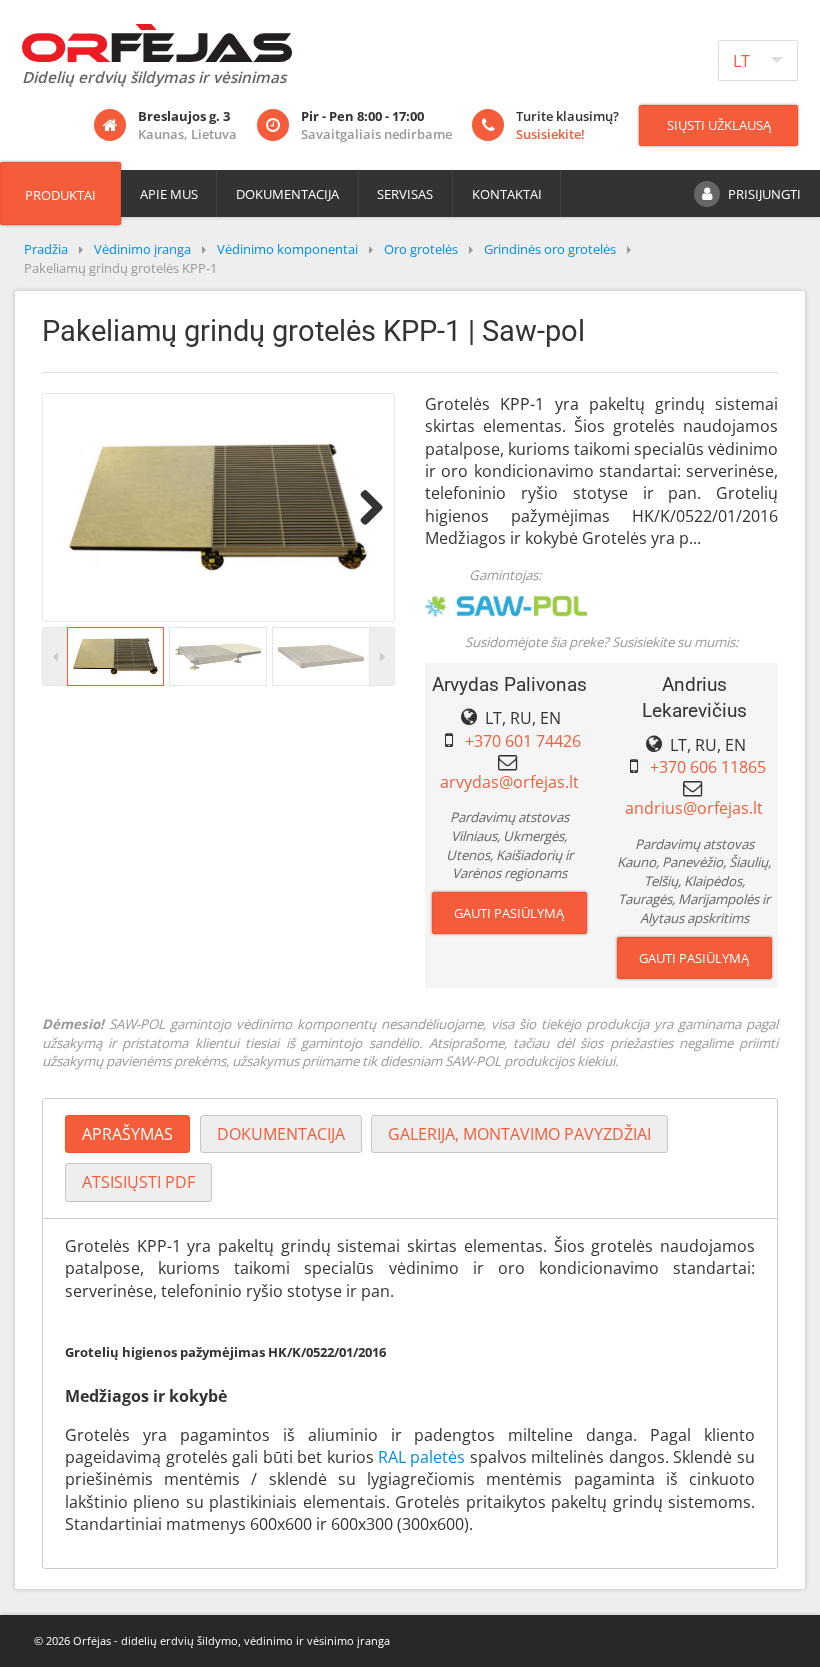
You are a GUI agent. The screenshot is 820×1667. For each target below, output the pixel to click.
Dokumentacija (287, 194)
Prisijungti (764, 194)
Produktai (60, 195)
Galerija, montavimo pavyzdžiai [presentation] (519, 1134)
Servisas (405, 194)
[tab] (127, 1134)
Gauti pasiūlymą (509, 913)
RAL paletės (422, 1457)
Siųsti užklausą (719, 125)
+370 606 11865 (708, 767)
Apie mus (169, 194)
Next (364, 507)
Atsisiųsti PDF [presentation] (138, 1182)
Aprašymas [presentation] (127, 1134)
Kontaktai (507, 194)
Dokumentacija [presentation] (281, 1134)
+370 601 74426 (523, 741)
